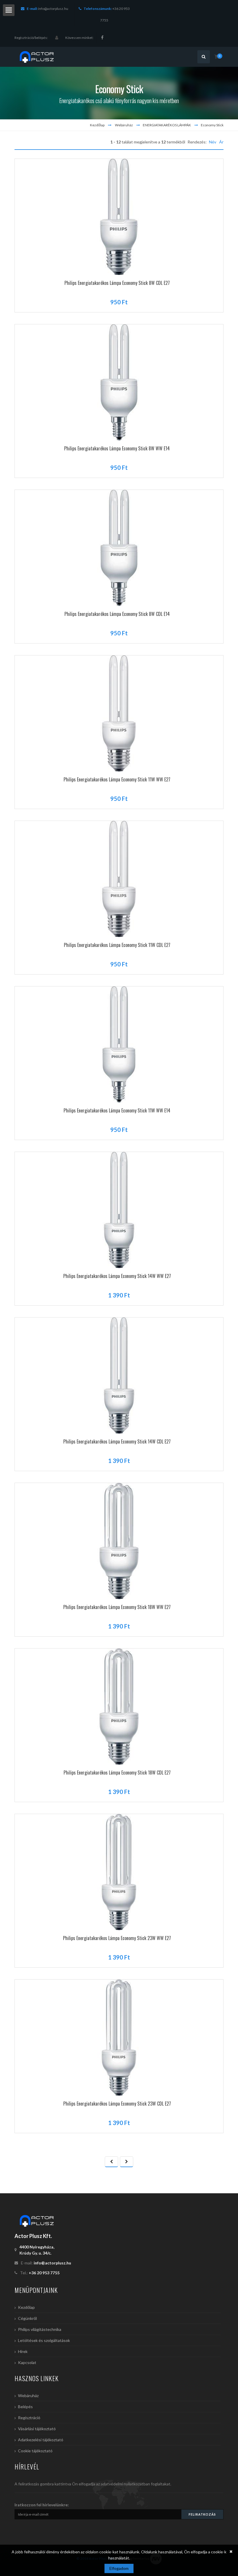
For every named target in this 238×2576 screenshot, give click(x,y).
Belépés (25, 2407)
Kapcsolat (27, 2362)
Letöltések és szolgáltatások (44, 2340)
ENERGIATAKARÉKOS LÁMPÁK (167, 125)
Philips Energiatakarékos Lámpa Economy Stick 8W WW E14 (117, 448)
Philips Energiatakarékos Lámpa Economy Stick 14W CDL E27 (117, 1441)
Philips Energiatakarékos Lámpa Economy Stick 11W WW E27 (117, 779)
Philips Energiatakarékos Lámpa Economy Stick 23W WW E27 (117, 1938)
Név (213, 142)
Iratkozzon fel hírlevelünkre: (42, 2505)
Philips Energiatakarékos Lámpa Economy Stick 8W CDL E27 (117, 283)
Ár (221, 142)
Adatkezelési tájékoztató (41, 2440)
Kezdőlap (97, 125)
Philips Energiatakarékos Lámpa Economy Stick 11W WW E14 (117, 1110)
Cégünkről (27, 2318)
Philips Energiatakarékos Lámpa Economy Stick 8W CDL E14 (117, 614)
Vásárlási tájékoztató (37, 2429)
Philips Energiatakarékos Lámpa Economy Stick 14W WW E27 (117, 1276)
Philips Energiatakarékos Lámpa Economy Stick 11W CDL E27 (117, 945)
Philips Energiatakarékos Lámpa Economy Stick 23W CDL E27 (117, 2104)
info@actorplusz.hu (53, 9)
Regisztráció (29, 2418)
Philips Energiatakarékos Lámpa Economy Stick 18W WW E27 (117, 1607)
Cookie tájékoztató (35, 2451)
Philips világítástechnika (40, 2329)
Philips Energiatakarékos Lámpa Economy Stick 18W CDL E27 (117, 1773)
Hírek (23, 2351)
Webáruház (124, 125)
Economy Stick (212, 125)
